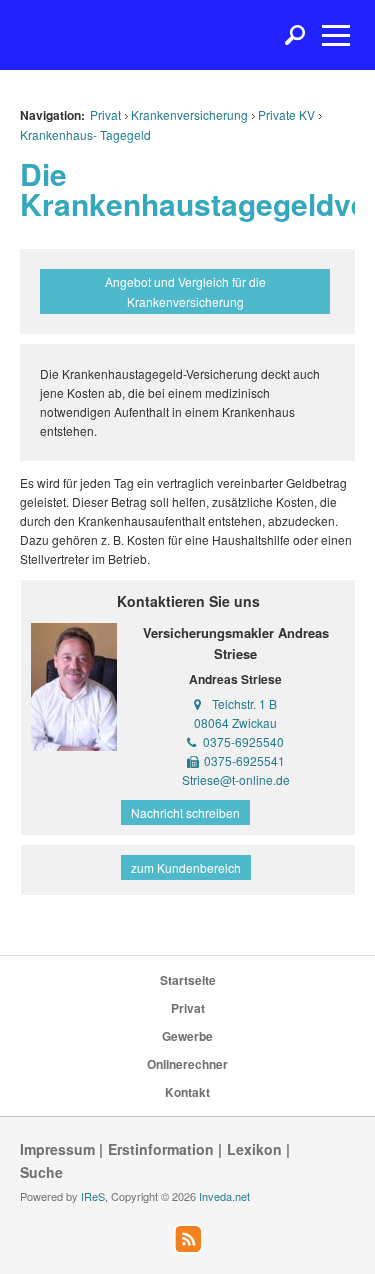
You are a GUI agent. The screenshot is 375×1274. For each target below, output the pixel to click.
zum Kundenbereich (186, 867)
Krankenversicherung (189, 114)
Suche (41, 1172)
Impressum (57, 1149)
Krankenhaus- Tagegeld (85, 134)
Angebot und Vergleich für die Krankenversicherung (185, 291)
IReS (93, 1196)
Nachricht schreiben (185, 812)
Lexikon (254, 1149)
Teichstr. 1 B (244, 703)
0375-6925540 (243, 741)
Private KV (286, 114)
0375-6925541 (244, 760)
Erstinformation (161, 1149)
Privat (105, 114)
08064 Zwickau (235, 722)
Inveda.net (224, 1196)
